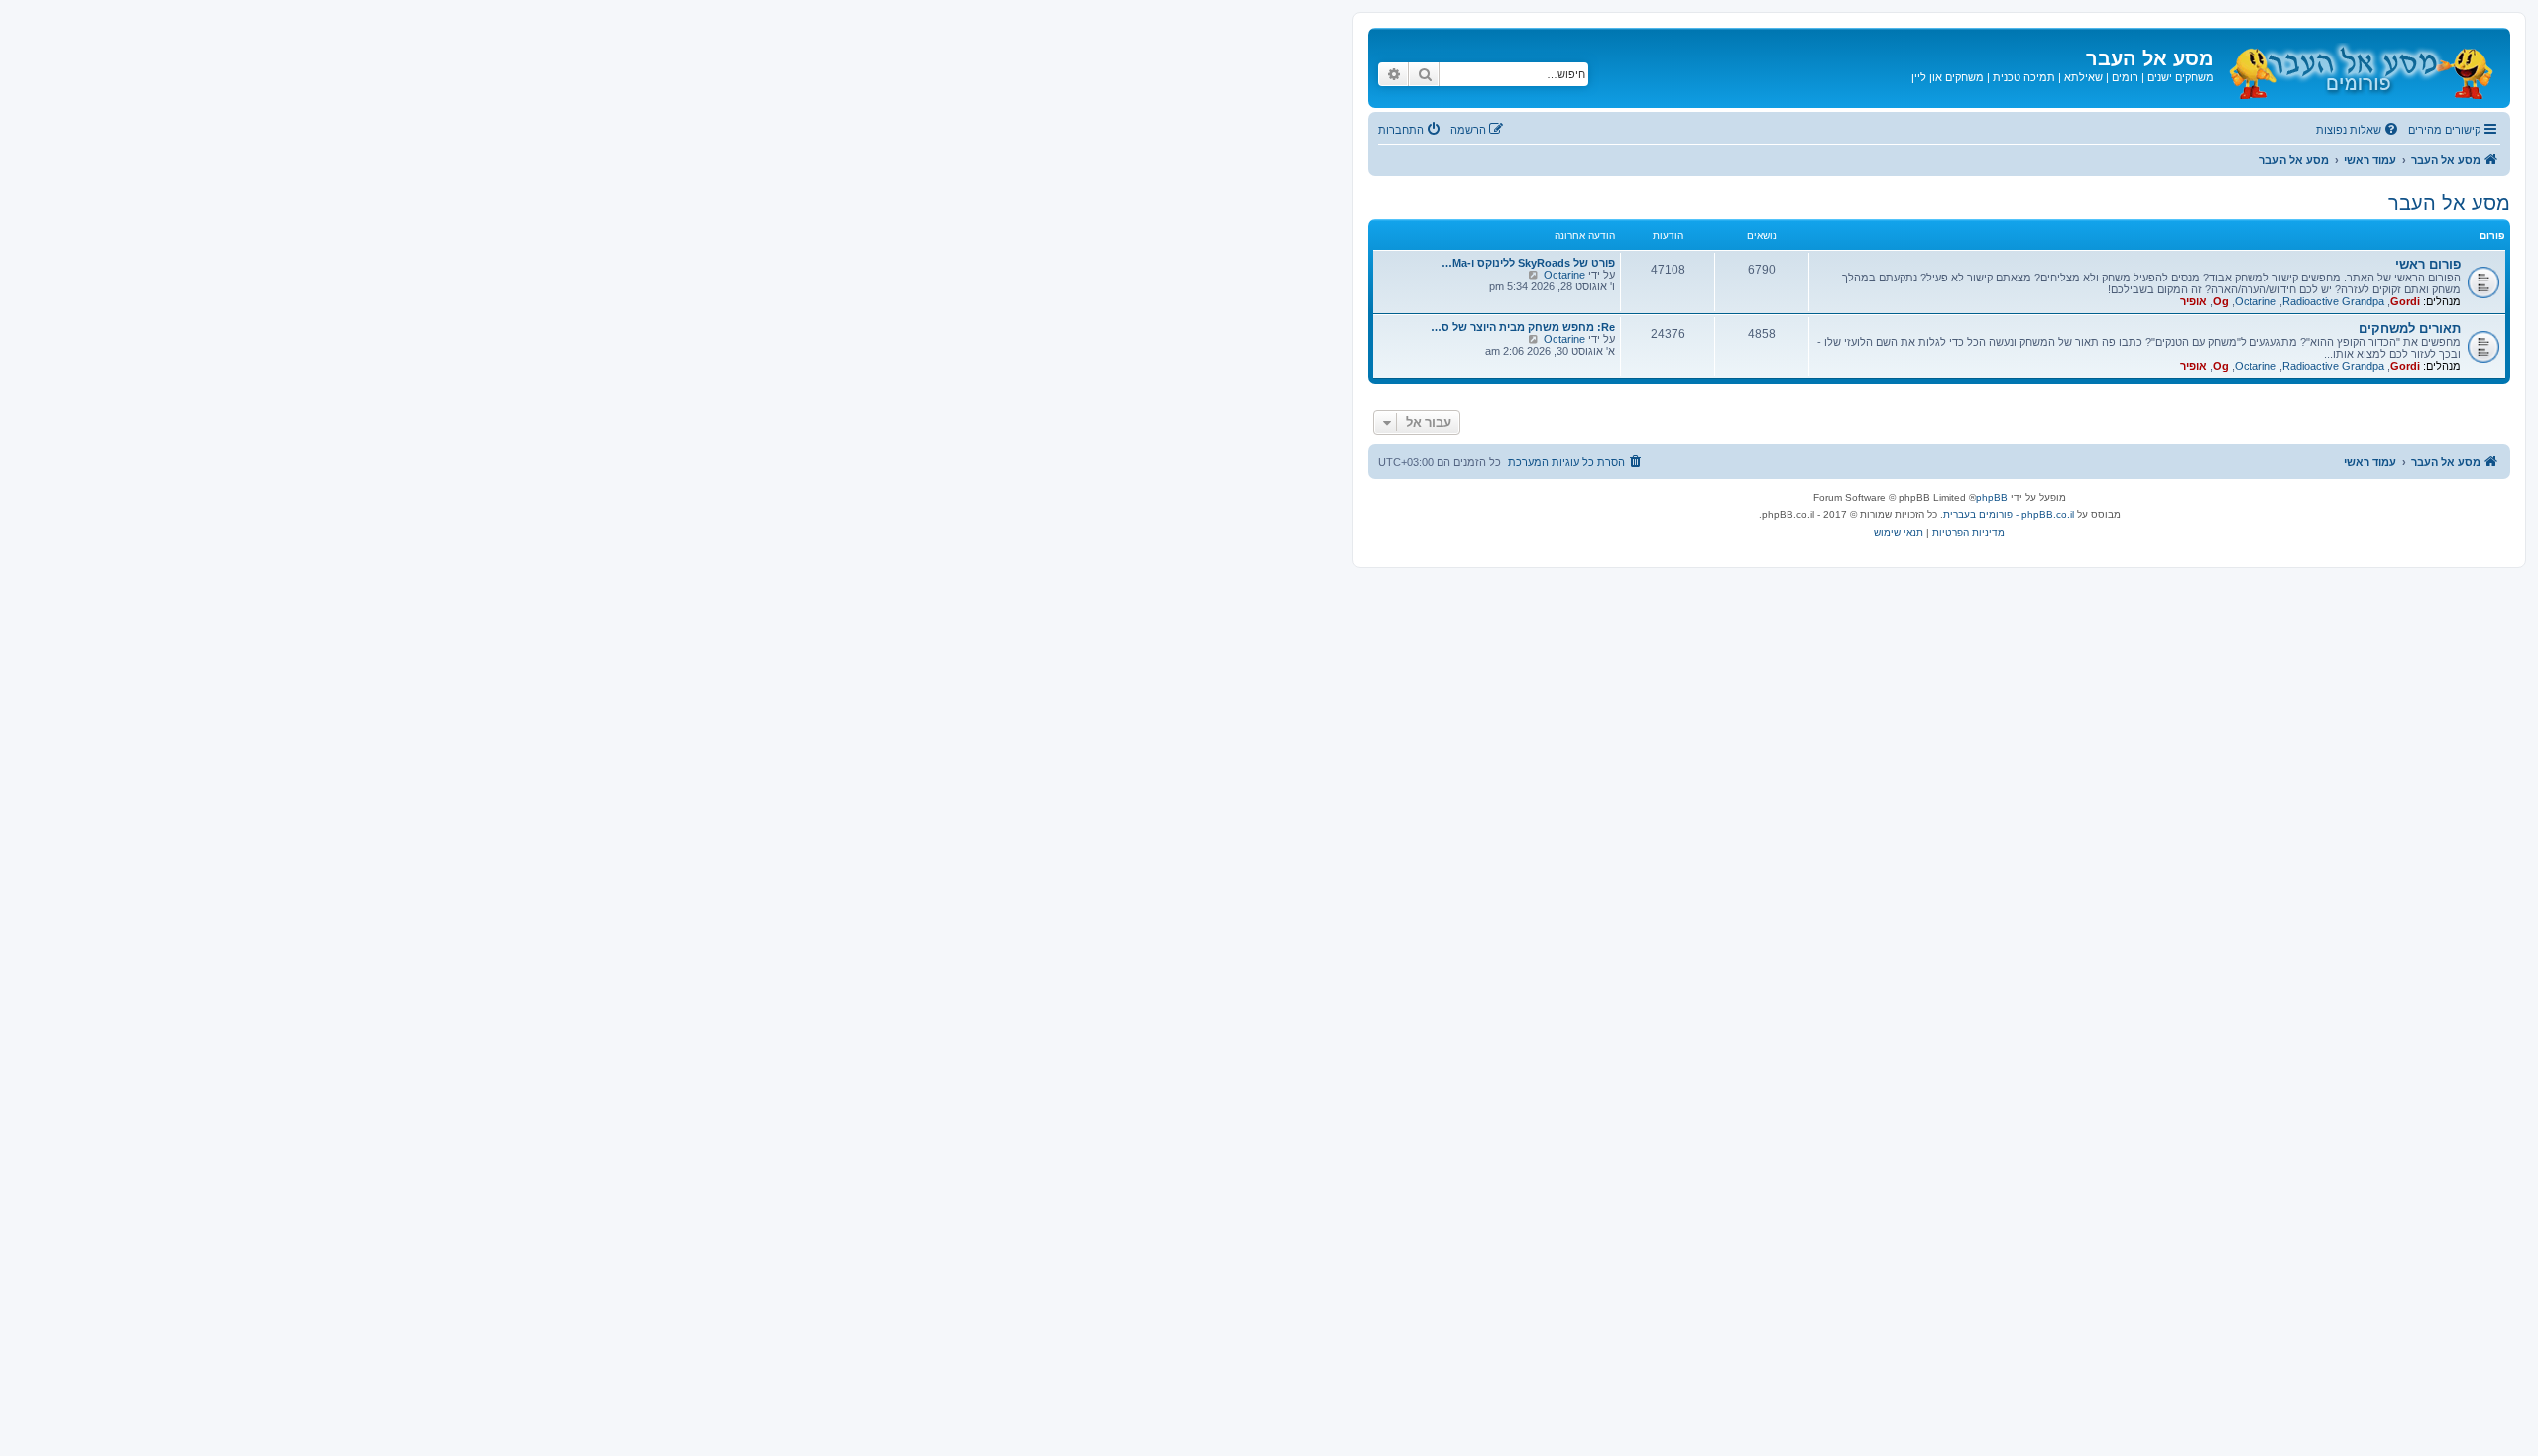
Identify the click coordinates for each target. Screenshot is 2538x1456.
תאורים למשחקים (2410, 329)
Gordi (2405, 301)
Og (2221, 301)
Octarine (2255, 301)
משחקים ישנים (2181, 77)
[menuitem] (2359, 130)
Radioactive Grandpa (2333, 301)
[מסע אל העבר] (2360, 68)
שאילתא (2083, 77)
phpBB (1992, 497)
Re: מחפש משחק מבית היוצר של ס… (1523, 327)
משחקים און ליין (1948, 77)
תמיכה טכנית (2024, 77)
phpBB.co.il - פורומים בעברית (2009, 515)
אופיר (2193, 301)
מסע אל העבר (2449, 203)
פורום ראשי (2428, 264)
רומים (2125, 77)
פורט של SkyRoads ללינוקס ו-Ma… (1528, 263)
